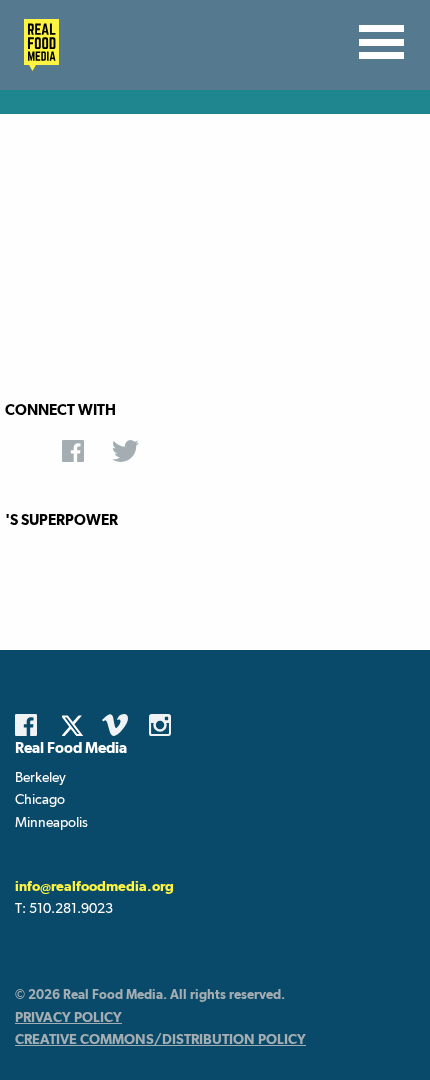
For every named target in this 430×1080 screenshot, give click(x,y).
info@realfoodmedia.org (94, 886)
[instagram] (165, 725)
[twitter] (78, 725)
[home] (36, 45)
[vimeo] (118, 725)
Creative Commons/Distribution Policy (160, 1039)
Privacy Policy (68, 1017)
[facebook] (31, 725)
